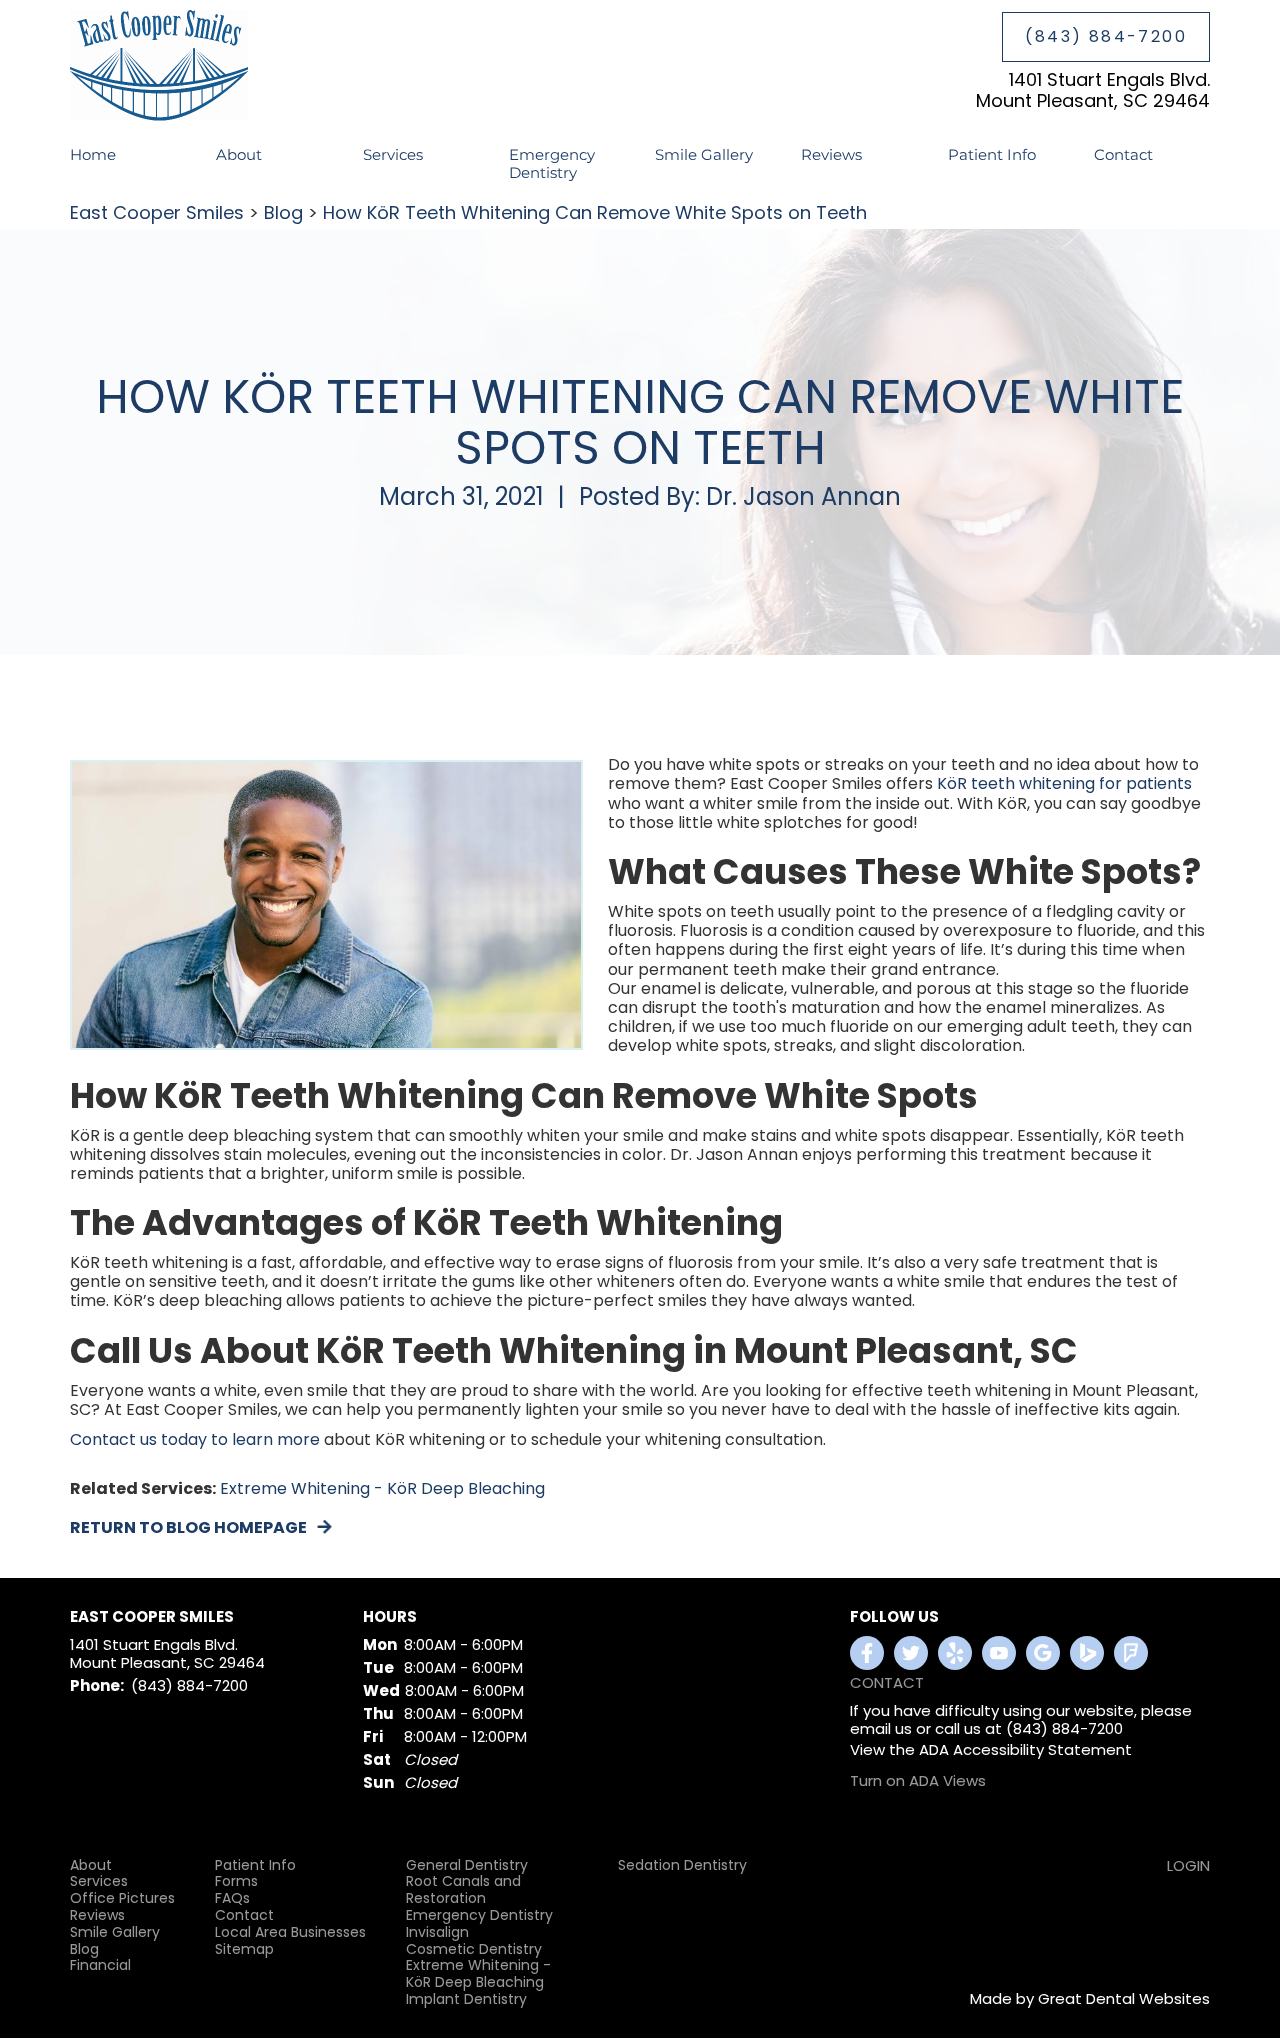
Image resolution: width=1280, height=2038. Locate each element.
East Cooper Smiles (157, 212)
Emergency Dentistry (552, 163)
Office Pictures (122, 1898)
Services (393, 154)
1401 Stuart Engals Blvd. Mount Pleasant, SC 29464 (1093, 90)
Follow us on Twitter (911, 1653)
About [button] (239, 154)
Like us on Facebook (867, 1653)
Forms (236, 1881)
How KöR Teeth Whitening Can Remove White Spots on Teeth (595, 212)
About (91, 1865)
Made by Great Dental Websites (1090, 1998)
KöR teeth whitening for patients (1064, 783)
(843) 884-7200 (1106, 36)
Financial (100, 1965)
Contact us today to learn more (195, 1439)
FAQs (232, 1898)
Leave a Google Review (1043, 1653)
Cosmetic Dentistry (474, 1949)
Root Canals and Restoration (463, 1890)
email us (881, 1728)
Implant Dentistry (466, 1999)
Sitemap (244, 1949)
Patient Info (255, 1865)
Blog (283, 212)
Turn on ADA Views (918, 1780)
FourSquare (1131, 1653)
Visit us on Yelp (955, 1653)
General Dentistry (467, 1865)
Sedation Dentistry (682, 1865)
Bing (1087, 1653)
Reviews (831, 154)
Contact (1123, 154)
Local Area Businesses (290, 1932)
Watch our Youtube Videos (999, 1653)
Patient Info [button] (992, 154)
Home (93, 154)
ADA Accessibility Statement (1025, 1749)
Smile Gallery (704, 154)
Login (1188, 1865)
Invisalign (437, 1932)
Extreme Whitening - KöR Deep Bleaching (382, 1488)
